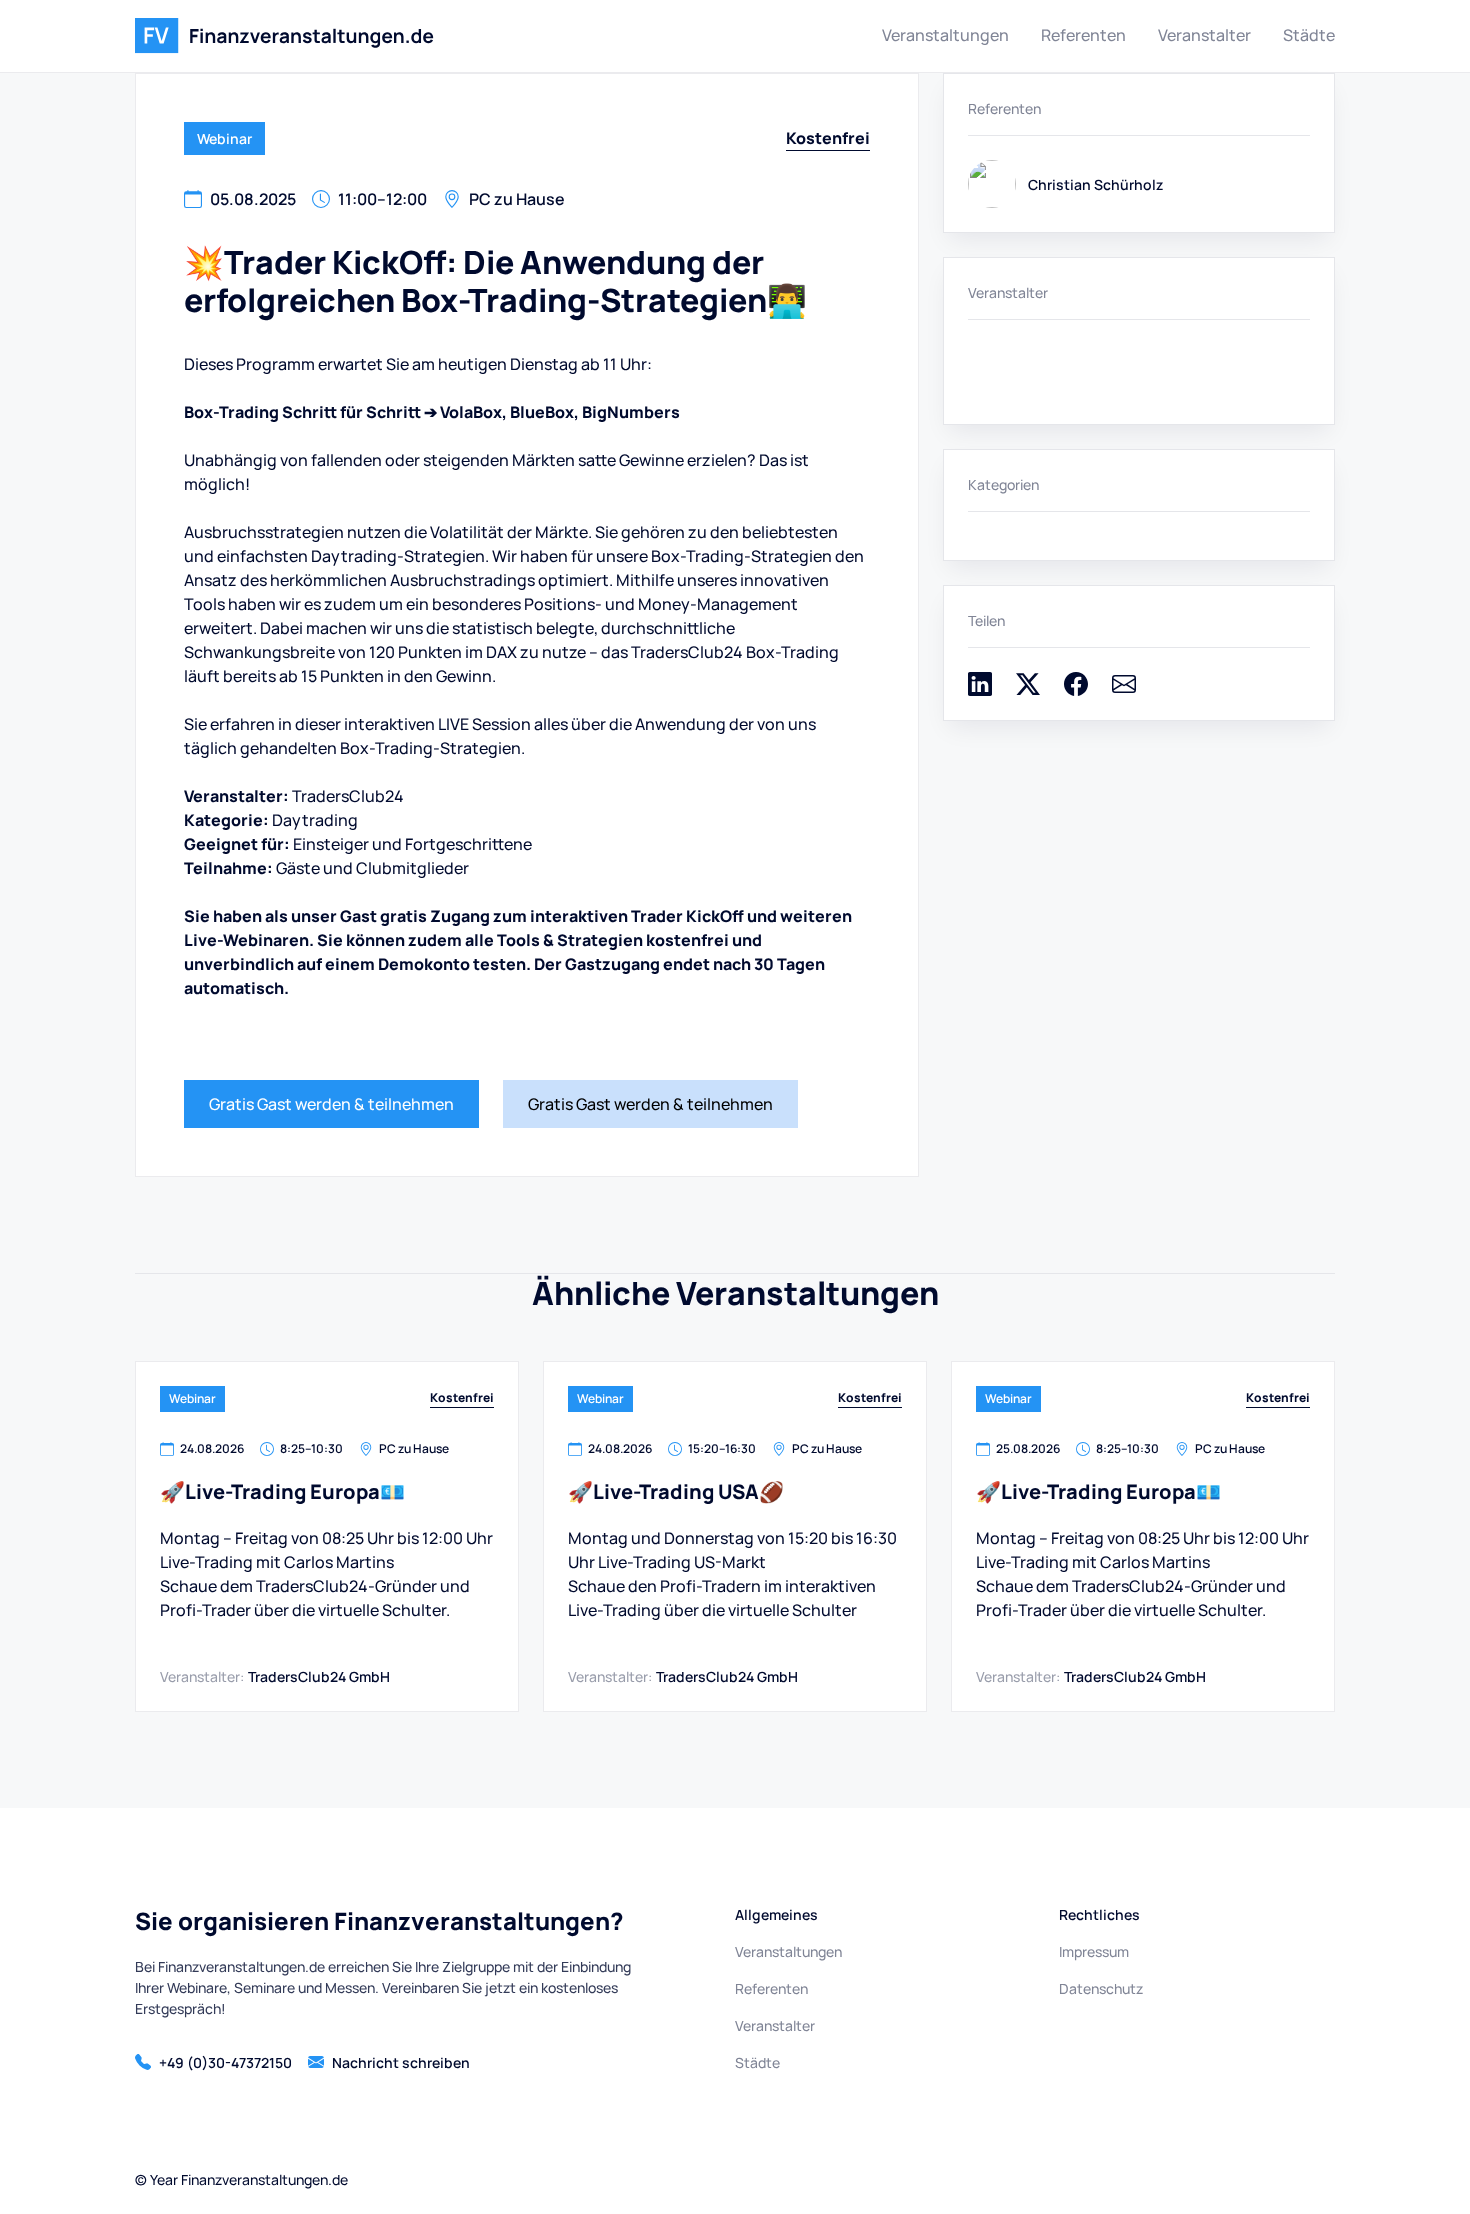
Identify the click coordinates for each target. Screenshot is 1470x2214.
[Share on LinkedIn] (980, 690)
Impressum (1094, 1951)
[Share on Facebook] (1076, 690)
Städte (1309, 35)
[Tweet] (1028, 690)
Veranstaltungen (945, 35)
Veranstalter (1204, 35)
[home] (284, 36)
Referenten (1083, 35)
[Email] (1124, 690)
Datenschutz (1101, 1988)
